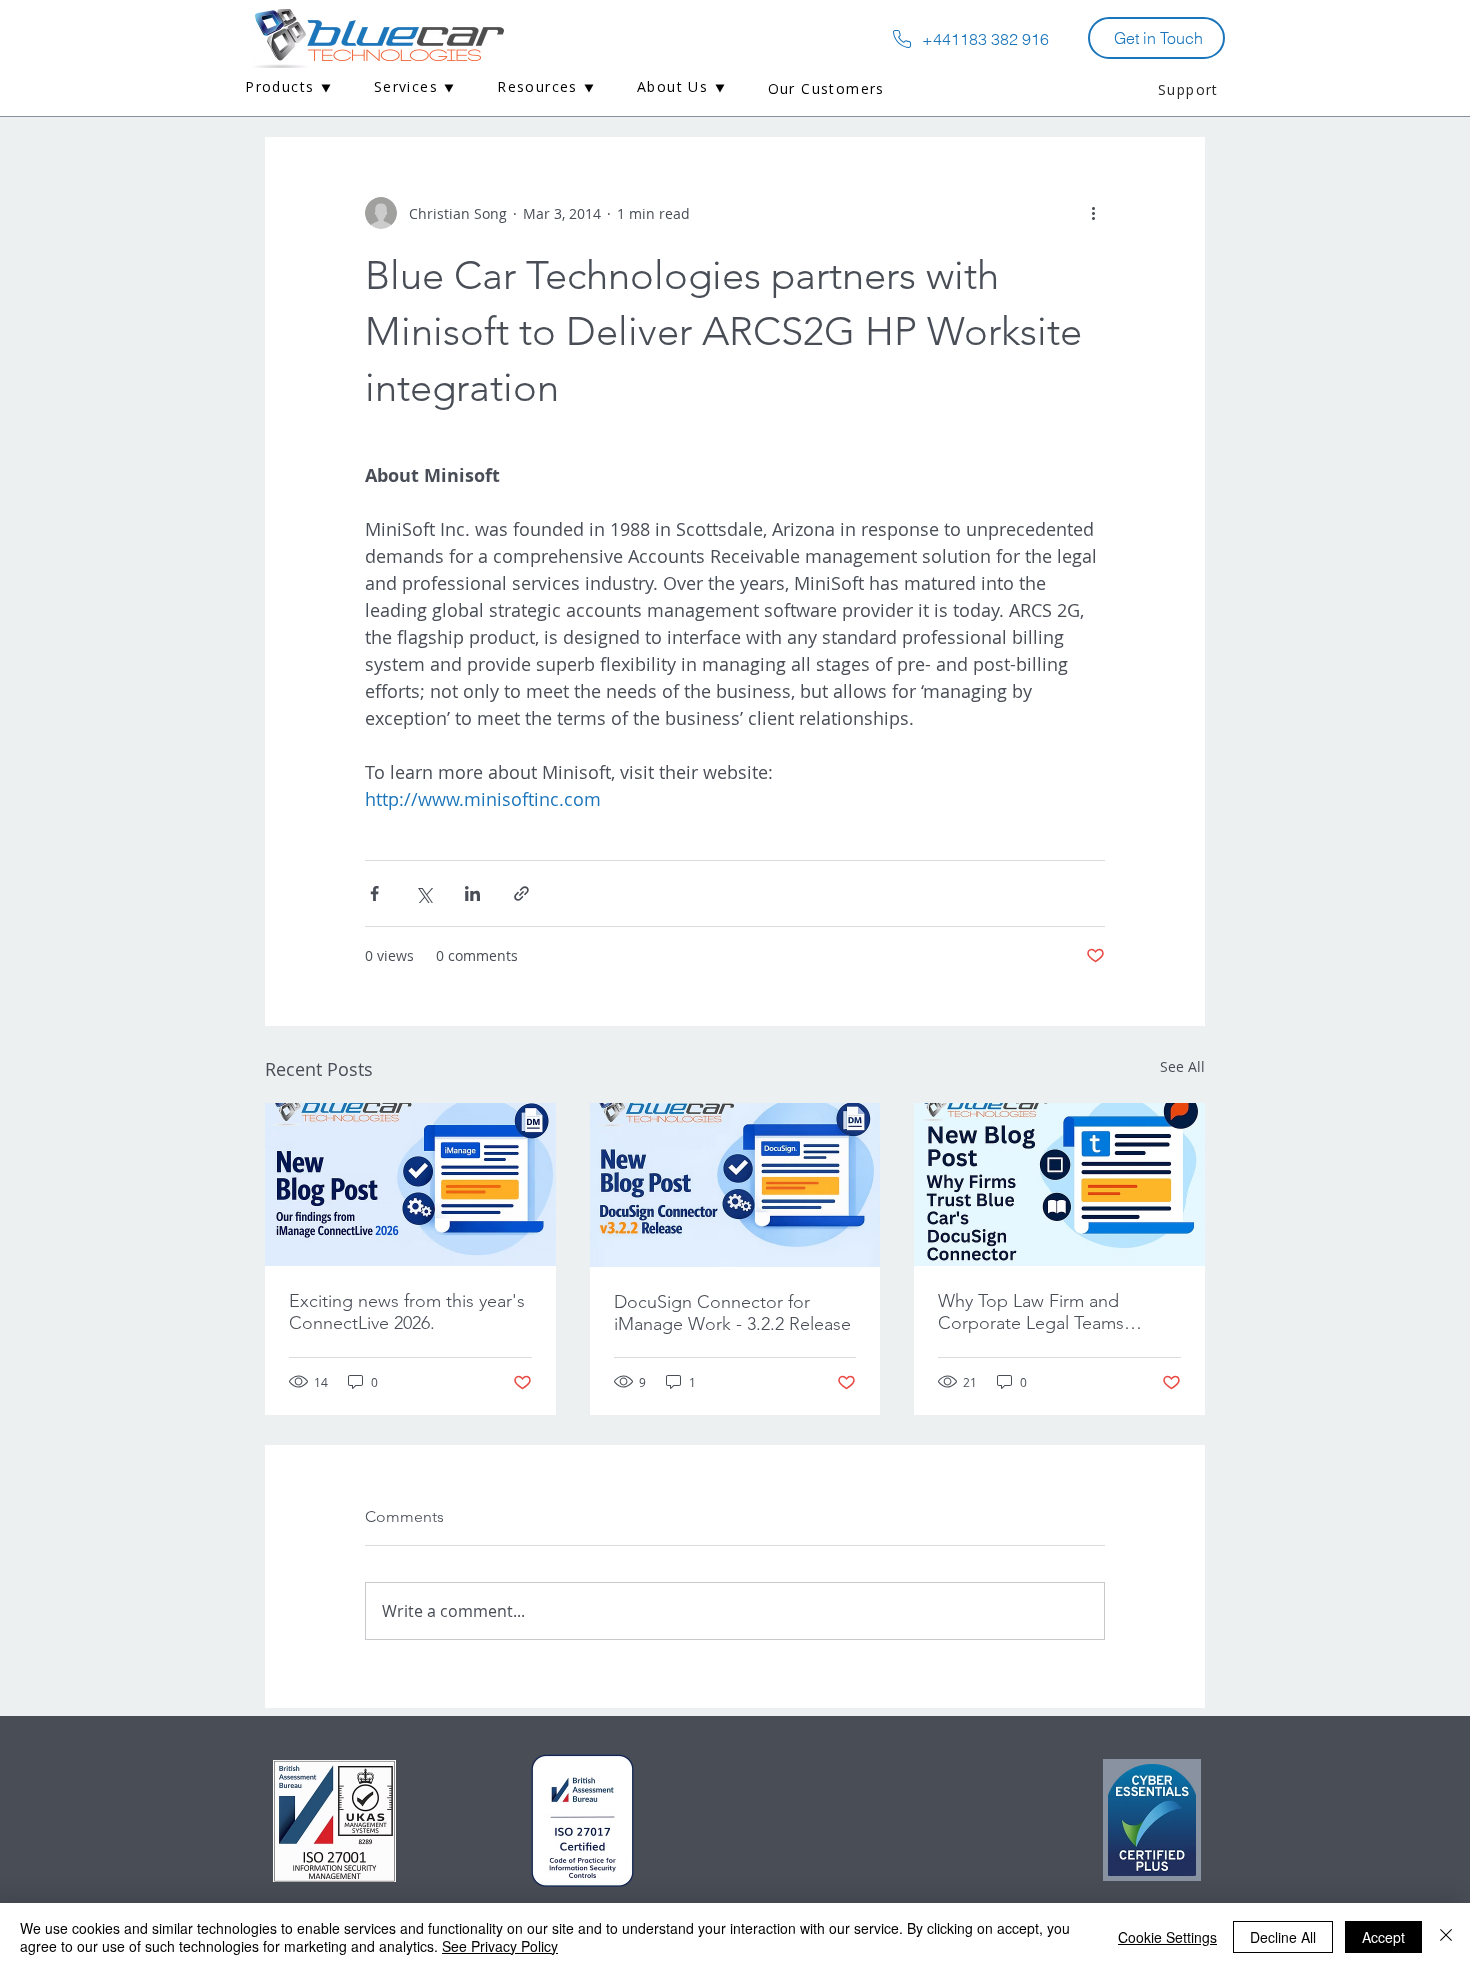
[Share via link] (521, 893)
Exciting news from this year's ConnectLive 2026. (407, 1312)
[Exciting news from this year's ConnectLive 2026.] (410, 1184)
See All (1182, 1066)
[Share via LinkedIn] (472, 893)
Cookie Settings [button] (1167, 1937)
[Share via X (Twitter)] (423, 893)
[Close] (1446, 1937)
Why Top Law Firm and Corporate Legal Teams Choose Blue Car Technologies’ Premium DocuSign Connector (1031, 1312)
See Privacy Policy (500, 1946)
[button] (289, 88)
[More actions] (1093, 213)
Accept (1383, 1937)
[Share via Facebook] (374, 893)
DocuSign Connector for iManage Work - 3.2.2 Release (732, 1313)
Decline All (1283, 1937)
